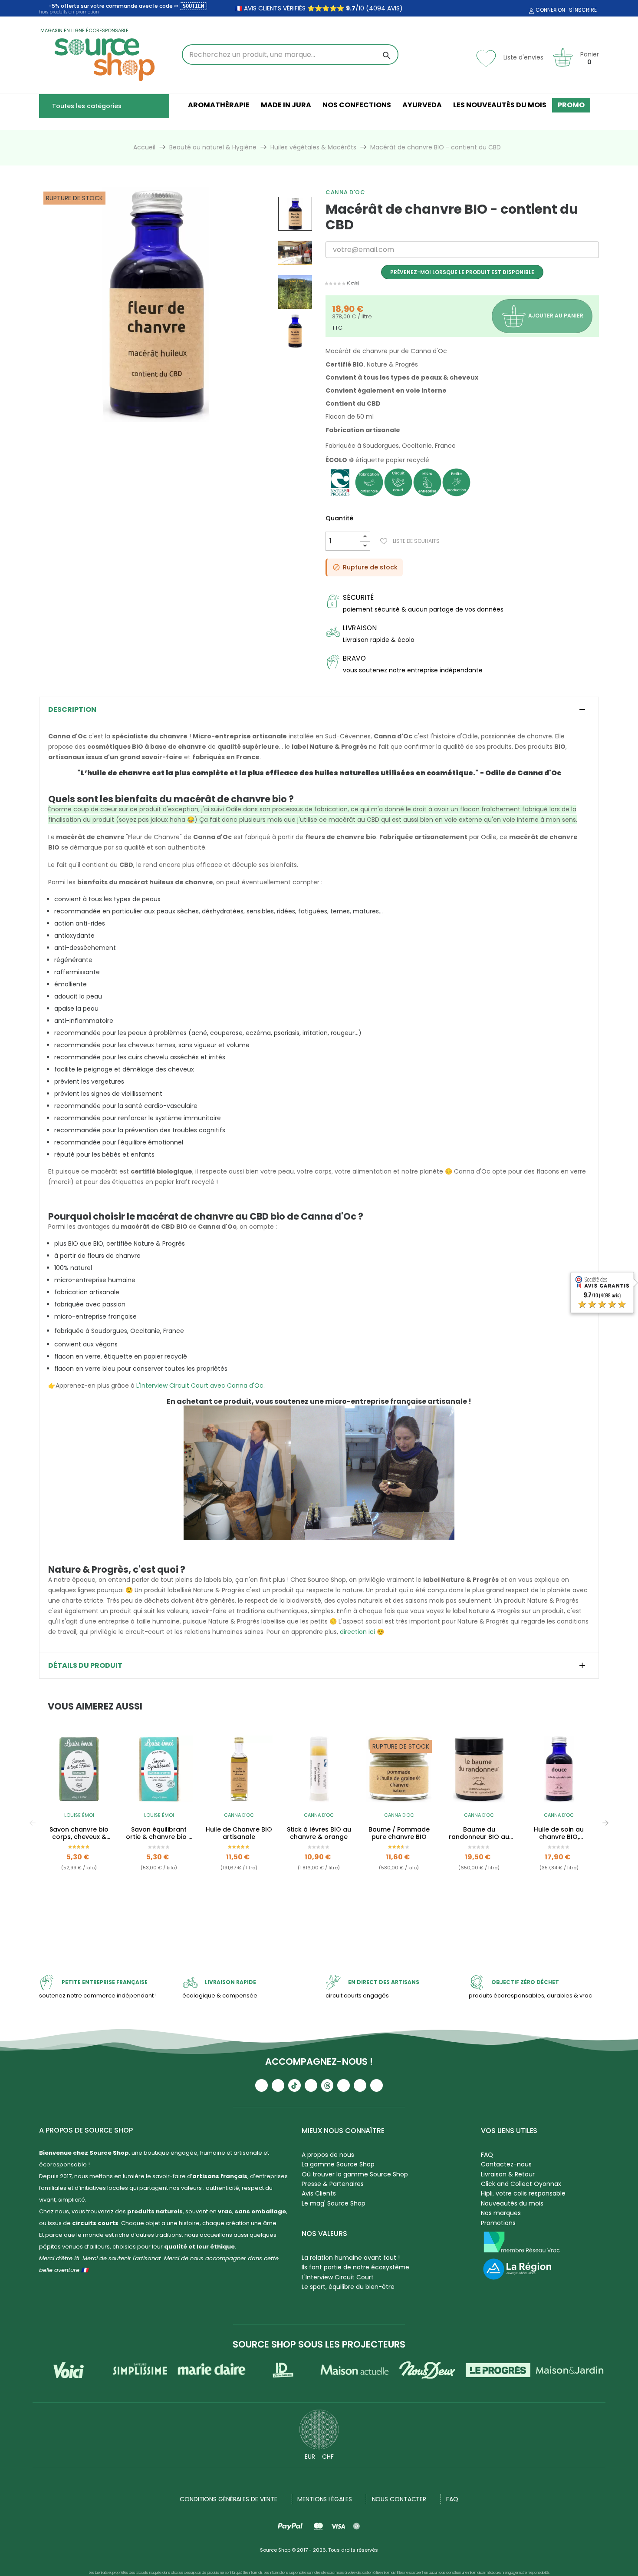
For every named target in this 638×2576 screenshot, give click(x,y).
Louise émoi (79, 1815)
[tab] (319, 710)
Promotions (498, 2223)
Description (72, 710)
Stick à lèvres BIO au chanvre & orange (319, 1833)
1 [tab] (315, 1917)
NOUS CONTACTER (399, 2499)
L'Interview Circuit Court (338, 2277)
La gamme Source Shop (338, 2164)
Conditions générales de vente (229, 2499)
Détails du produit (85, 1666)
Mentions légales (324, 2499)
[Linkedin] (344, 2085)
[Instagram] (278, 2085)
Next (605, 1823)
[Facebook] (311, 2085)
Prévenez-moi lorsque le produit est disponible (462, 272)
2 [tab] (323, 1917)
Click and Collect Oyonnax (521, 2184)
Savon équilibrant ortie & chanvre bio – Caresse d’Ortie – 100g (159, 1833)
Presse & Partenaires (333, 2184)
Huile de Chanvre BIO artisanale (239, 1833)
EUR (310, 2457)
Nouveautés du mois (512, 2203)
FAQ (487, 2155)
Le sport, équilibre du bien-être (348, 2287)
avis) (394, 8)
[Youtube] (261, 2085)
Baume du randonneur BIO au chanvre (479, 1833)
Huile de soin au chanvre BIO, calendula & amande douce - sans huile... (559, 1833)
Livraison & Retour (508, 2174)
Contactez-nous (506, 2164)
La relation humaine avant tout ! (351, 2258)
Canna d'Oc (345, 192)
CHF (328, 2457)
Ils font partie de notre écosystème (355, 2267)
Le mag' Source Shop (334, 2203)
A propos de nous (328, 2155)
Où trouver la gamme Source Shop (355, 2174)
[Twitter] (360, 2085)
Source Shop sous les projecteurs (319, 2344)
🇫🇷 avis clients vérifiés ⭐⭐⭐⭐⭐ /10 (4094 (310, 8)
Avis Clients (319, 2193)
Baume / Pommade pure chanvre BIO (399, 1833)
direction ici (357, 1632)
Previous (33, 1823)
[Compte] (530, 11)
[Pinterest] (377, 2085)
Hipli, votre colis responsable (523, 2193)
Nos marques (501, 2213)
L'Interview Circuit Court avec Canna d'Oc (200, 1386)
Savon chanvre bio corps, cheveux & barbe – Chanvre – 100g (79, 1833)
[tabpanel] (79, 1823)
